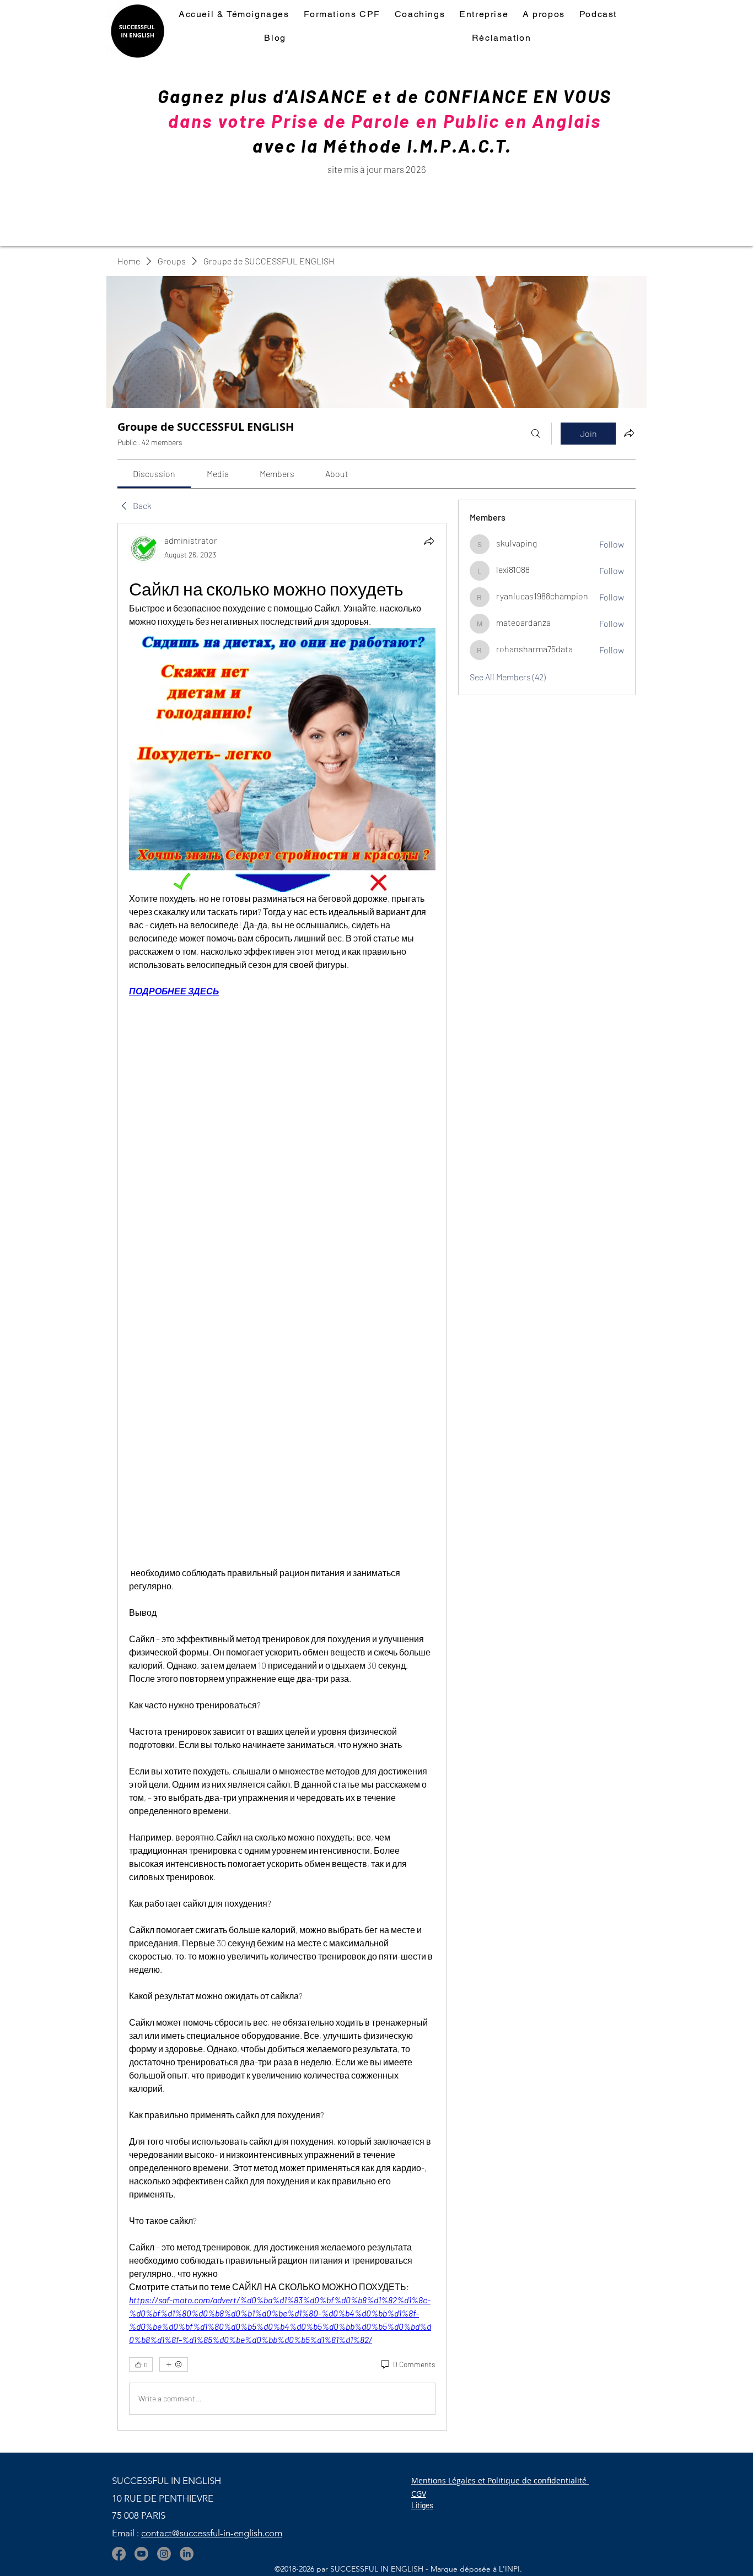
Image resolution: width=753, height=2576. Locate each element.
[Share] (429, 541)
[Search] (536, 434)
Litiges (422, 2505)
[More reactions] (174, 2364)
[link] (154, 473)
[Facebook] (119, 2554)
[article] (282, 1476)
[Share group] (629, 433)
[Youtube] (141, 2554)
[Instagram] (164, 2554)
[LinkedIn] (187, 2554)
